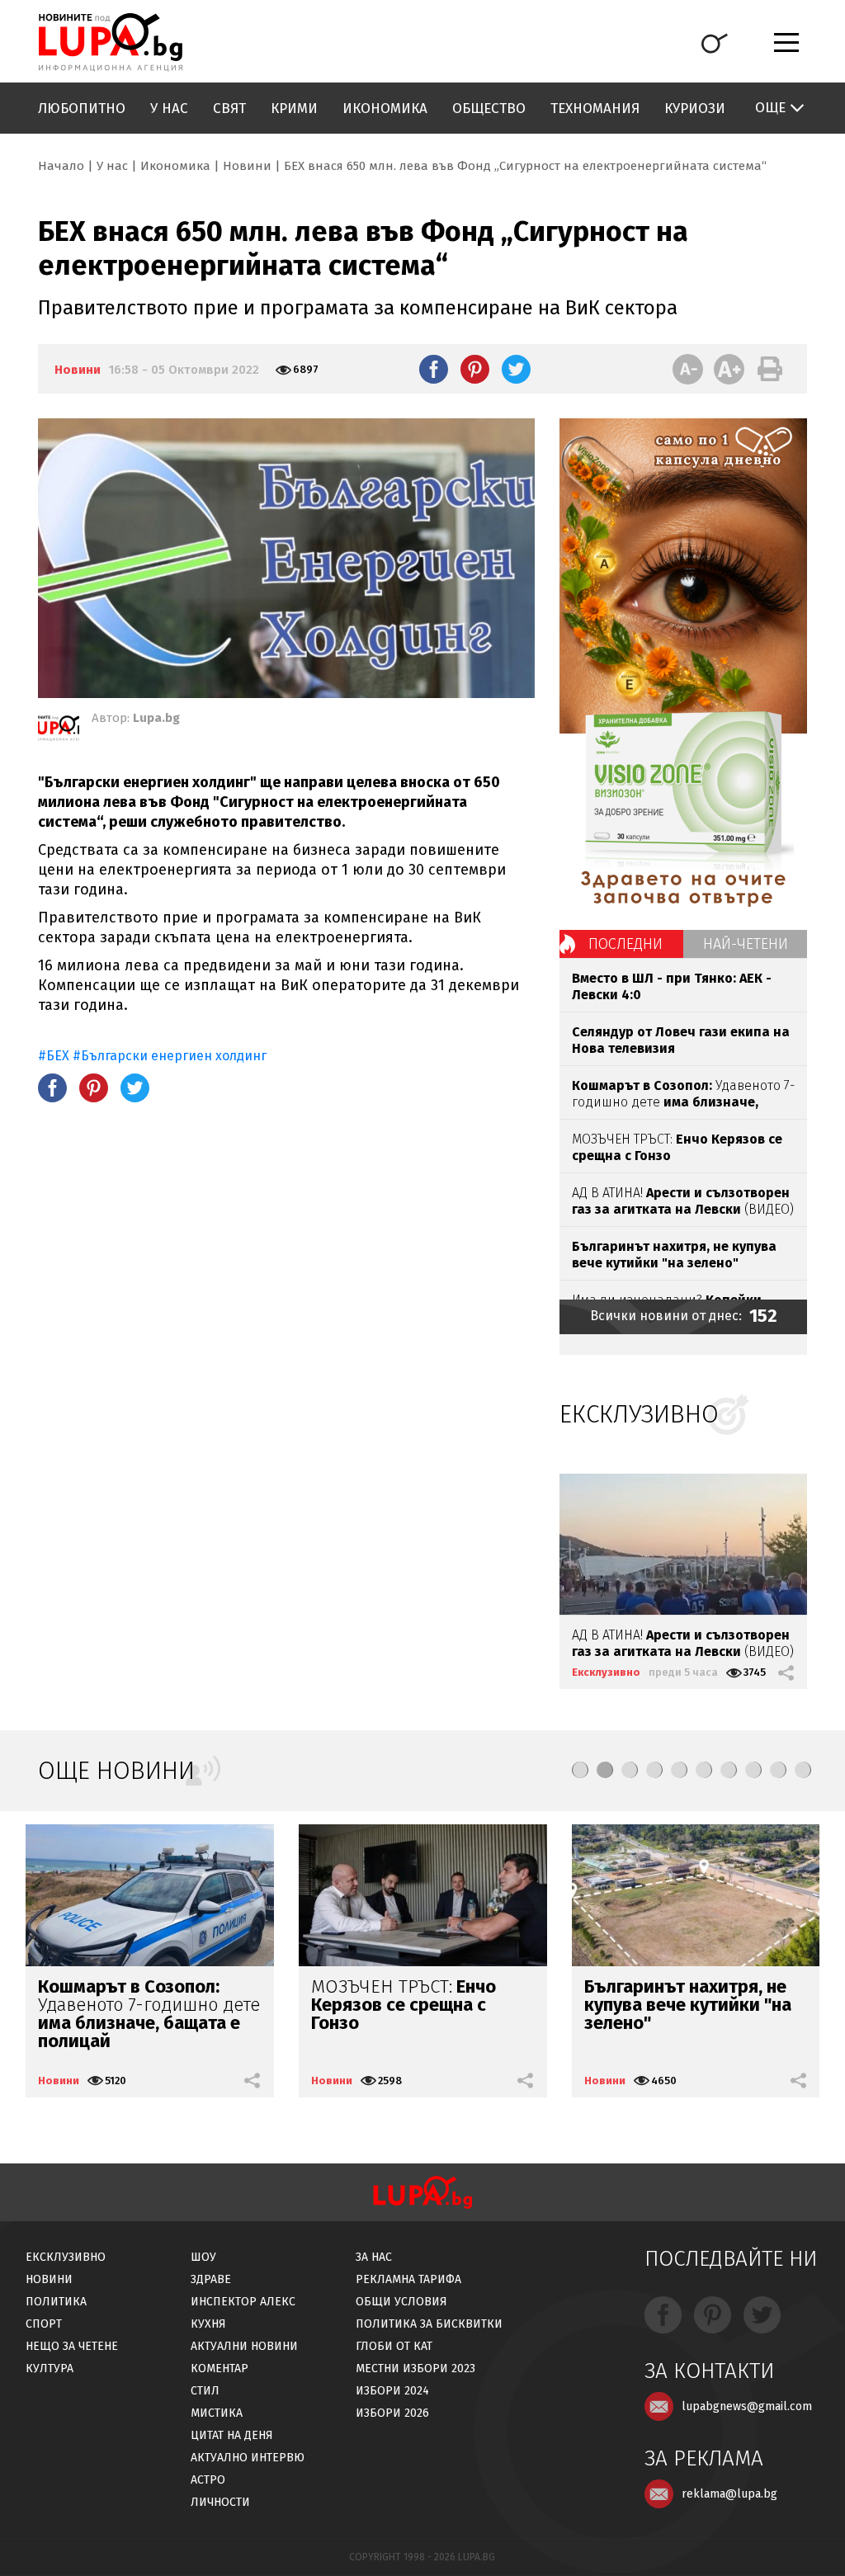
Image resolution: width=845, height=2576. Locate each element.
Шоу (203, 2257)
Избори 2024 (392, 2391)
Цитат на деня (232, 2435)
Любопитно (82, 109)
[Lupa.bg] (59, 731)
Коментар (220, 2368)
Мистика (217, 2413)
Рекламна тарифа (408, 2279)
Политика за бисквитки (429, 2324)
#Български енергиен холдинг (170, 1056)
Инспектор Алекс (243, 2302)
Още (770, 108)
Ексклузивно (606, 1672)
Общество (489, 109)
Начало (61, 166)
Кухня (208, 2324)
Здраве (211, 2279)
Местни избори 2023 (415, 2368)
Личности (220, 2502)
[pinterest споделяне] (475, 369)
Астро (208, 2480)
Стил (205, 2391)
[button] (580, 1770)
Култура (50, 2368)
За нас (374, 2257)
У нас (169, 109)
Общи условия (401, 2302)
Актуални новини (244, 2346)
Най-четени (746, 944)
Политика (56, 2302)
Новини (247, 166)
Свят (229, 109)
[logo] (110, 42)
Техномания (595, 109)
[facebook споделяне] (434, 369)
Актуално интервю (248, 2458)
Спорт (44, 2324)
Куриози (695, 109)
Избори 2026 (392, 2413)
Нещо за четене (72, 2346)
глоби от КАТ (394, 2346)
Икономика (385, 109)
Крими (294, 109)
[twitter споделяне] (516, 369)
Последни (625, 944)
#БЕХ (54, 1056)
